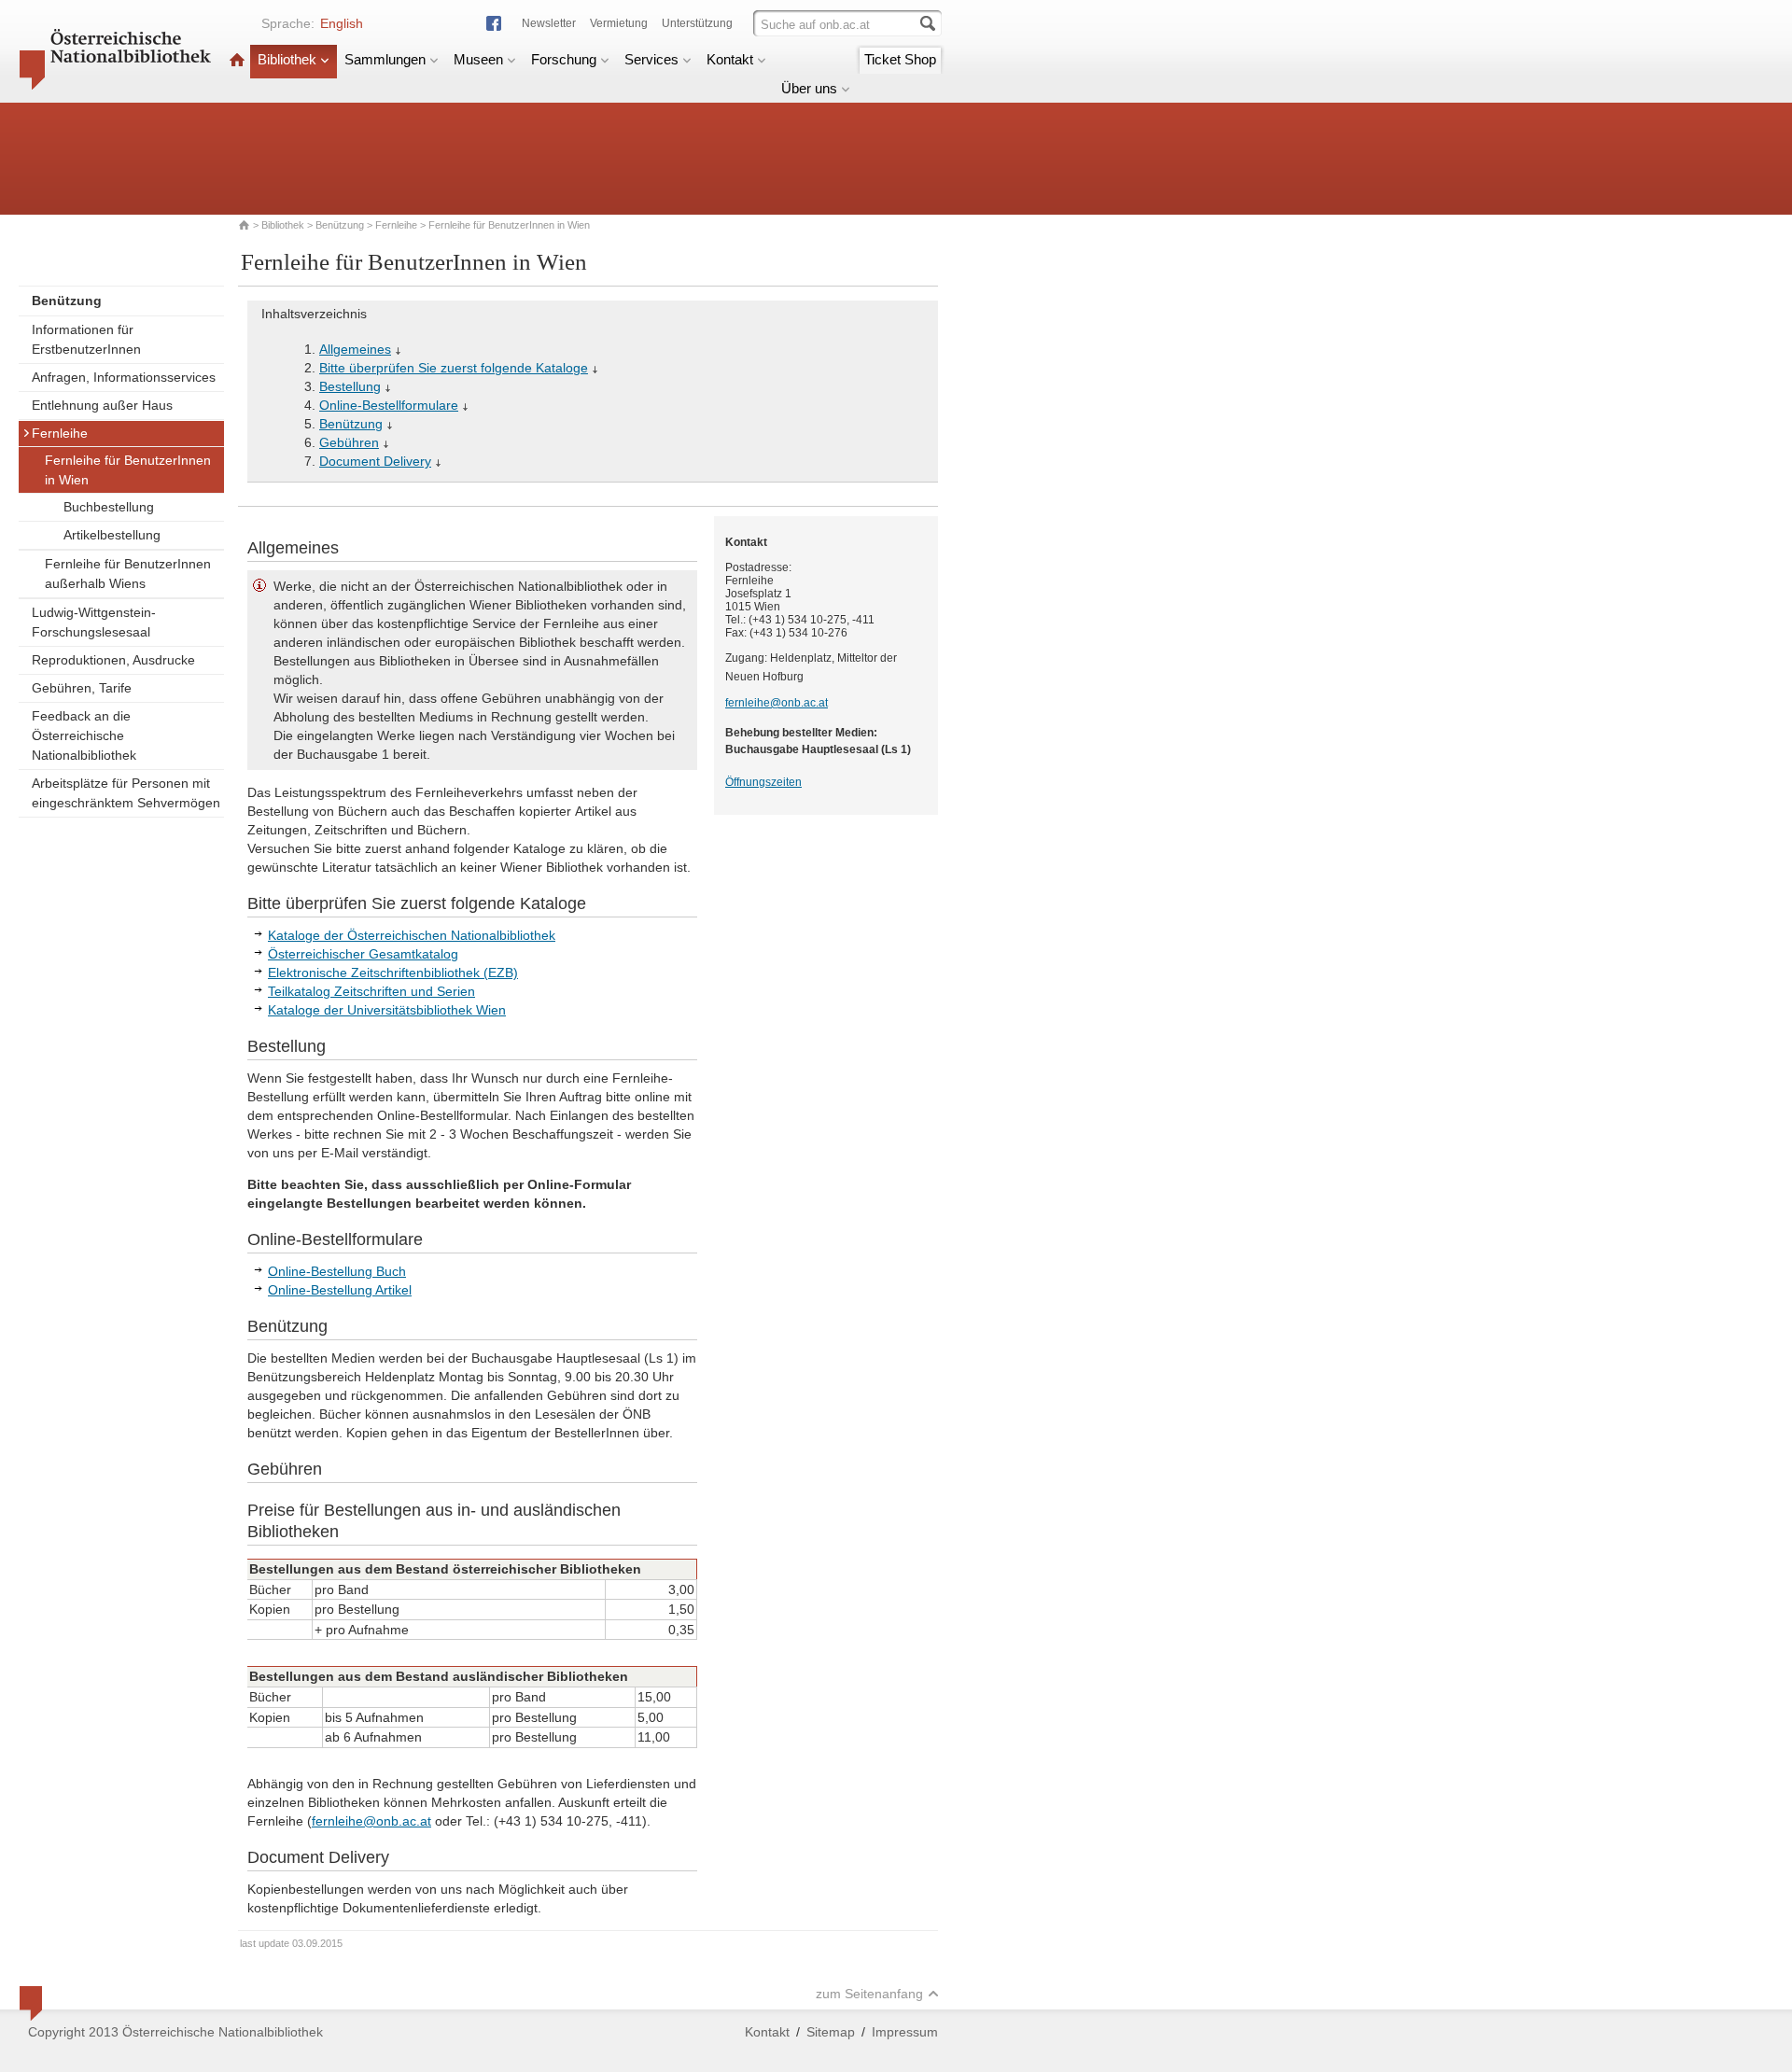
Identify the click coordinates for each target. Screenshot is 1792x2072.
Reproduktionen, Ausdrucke (113, 660)
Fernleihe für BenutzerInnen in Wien (128, 470)
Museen (478, 59)
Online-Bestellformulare (389, 405)
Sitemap (831, 2032)
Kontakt (730, 59)
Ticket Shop (900, 59)
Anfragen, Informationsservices (124, 377)
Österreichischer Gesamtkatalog (363, 954)
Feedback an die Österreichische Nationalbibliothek (84, 735)
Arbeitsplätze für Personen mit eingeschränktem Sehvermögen (126, 793)
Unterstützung (697, 23)
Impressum (905, 2032)
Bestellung (350, 386)
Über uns (809, 88)
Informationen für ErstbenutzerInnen (86, 339)
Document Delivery (375, 461)
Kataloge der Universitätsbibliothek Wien (387, 1010)
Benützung (340, 225)
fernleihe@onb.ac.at (371, 1821)
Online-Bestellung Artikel (340, 1290)
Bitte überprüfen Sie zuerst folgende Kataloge (454, 368)
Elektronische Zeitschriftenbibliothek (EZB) (393, 973)
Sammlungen (385, 59)
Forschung (564, 59)
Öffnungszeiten (763, 782)
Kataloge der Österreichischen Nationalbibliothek (412, 935)
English (342, 23)
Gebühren (349, 442)
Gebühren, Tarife (82, 688)
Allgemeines (355, 349)
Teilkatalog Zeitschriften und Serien (371, 991)
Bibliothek (287, 59)
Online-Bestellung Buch (337, 1271)
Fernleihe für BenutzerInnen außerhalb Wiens (128, 574)
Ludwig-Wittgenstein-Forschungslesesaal (94, 622)
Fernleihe (396, 225)
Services (651, 59)
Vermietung (619, 23)
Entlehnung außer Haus (102, 405)
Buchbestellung (109, 507)
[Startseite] (237, 59)
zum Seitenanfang (869, 1994)
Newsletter (549, 23)
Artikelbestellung (112, 535)
